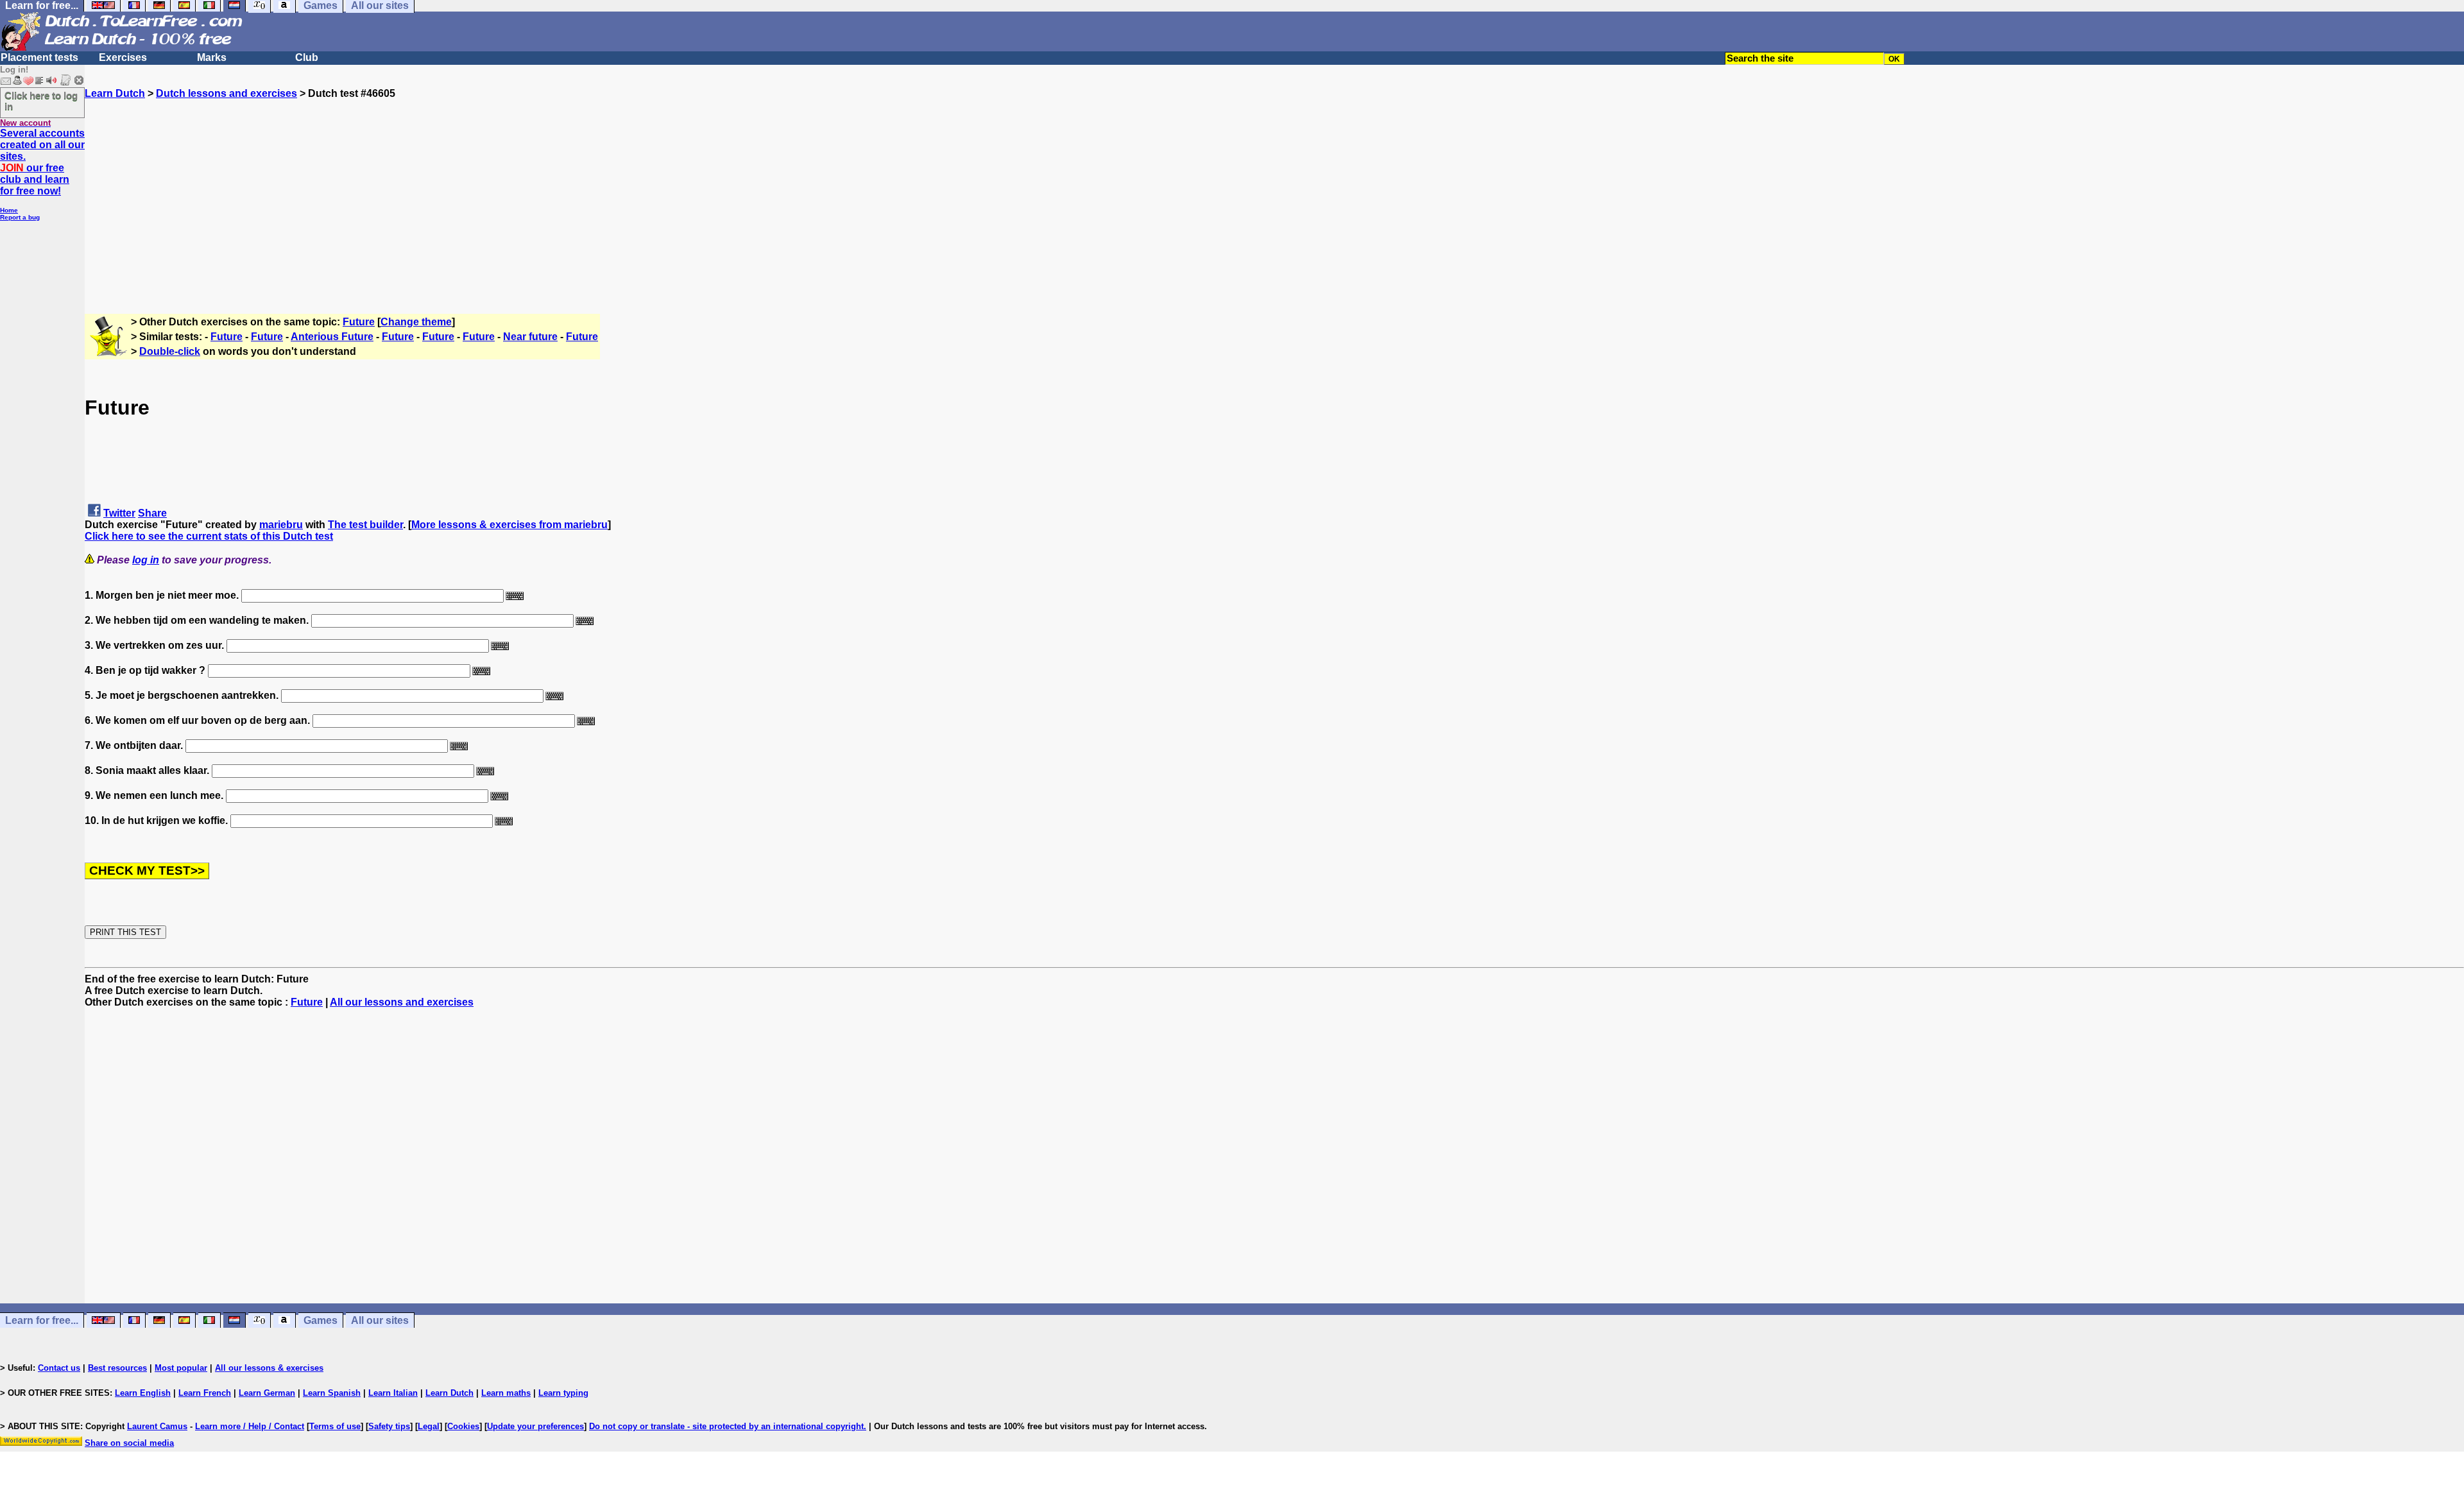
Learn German (267, 1393)
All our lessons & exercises (269, 1368)
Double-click (170, 351)
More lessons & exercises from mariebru (509, 525)
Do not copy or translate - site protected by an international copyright (726, 1426)
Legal (429, 1426)
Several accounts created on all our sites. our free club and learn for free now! (42, 162)
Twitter (119, 513)
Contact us (59, 1368)
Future (359, 322)
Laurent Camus (157, 1426)
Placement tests (39, 57)
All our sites (380, 1320)
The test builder (365, 525)
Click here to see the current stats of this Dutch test (209, 536)
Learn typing (563, 1393)
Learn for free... (42, 1320)
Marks (212, 57)
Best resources (117, 1368)
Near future (530, 337)
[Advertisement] (1274, 189)
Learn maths (506, 1393)
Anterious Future (332, 337)
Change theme (416, 322)
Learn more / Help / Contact (250, 1426)
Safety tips (389, 1426)
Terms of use (335, 1426)
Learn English (143, 1393)
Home (9, 210)
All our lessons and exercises (402, 1002)
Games (321, 1320)
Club (307, 57)
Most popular (181, 1368)
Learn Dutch (115, 93)
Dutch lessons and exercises (227, 93)
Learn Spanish (332, 1393)
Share (152, 513)
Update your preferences (535, 1426)
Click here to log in (41, 101)
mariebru (281, 525)
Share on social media (129, 1443)
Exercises (123, 57)
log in (146, 560)
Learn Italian (393, 1393)
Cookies (463, 1426)
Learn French (205, 1393)
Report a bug (20, 217)
